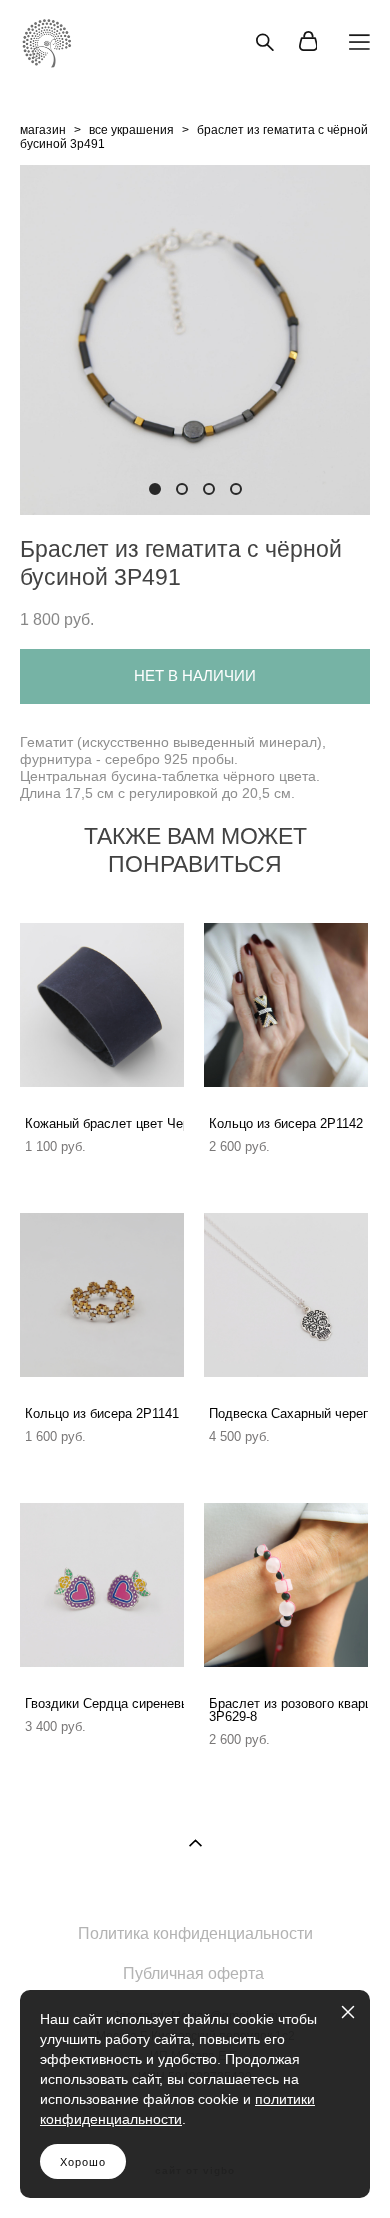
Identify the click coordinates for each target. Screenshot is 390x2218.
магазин (43, 130)
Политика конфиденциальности (195, 1933)
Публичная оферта (193, 1973)
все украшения (131, 130)
